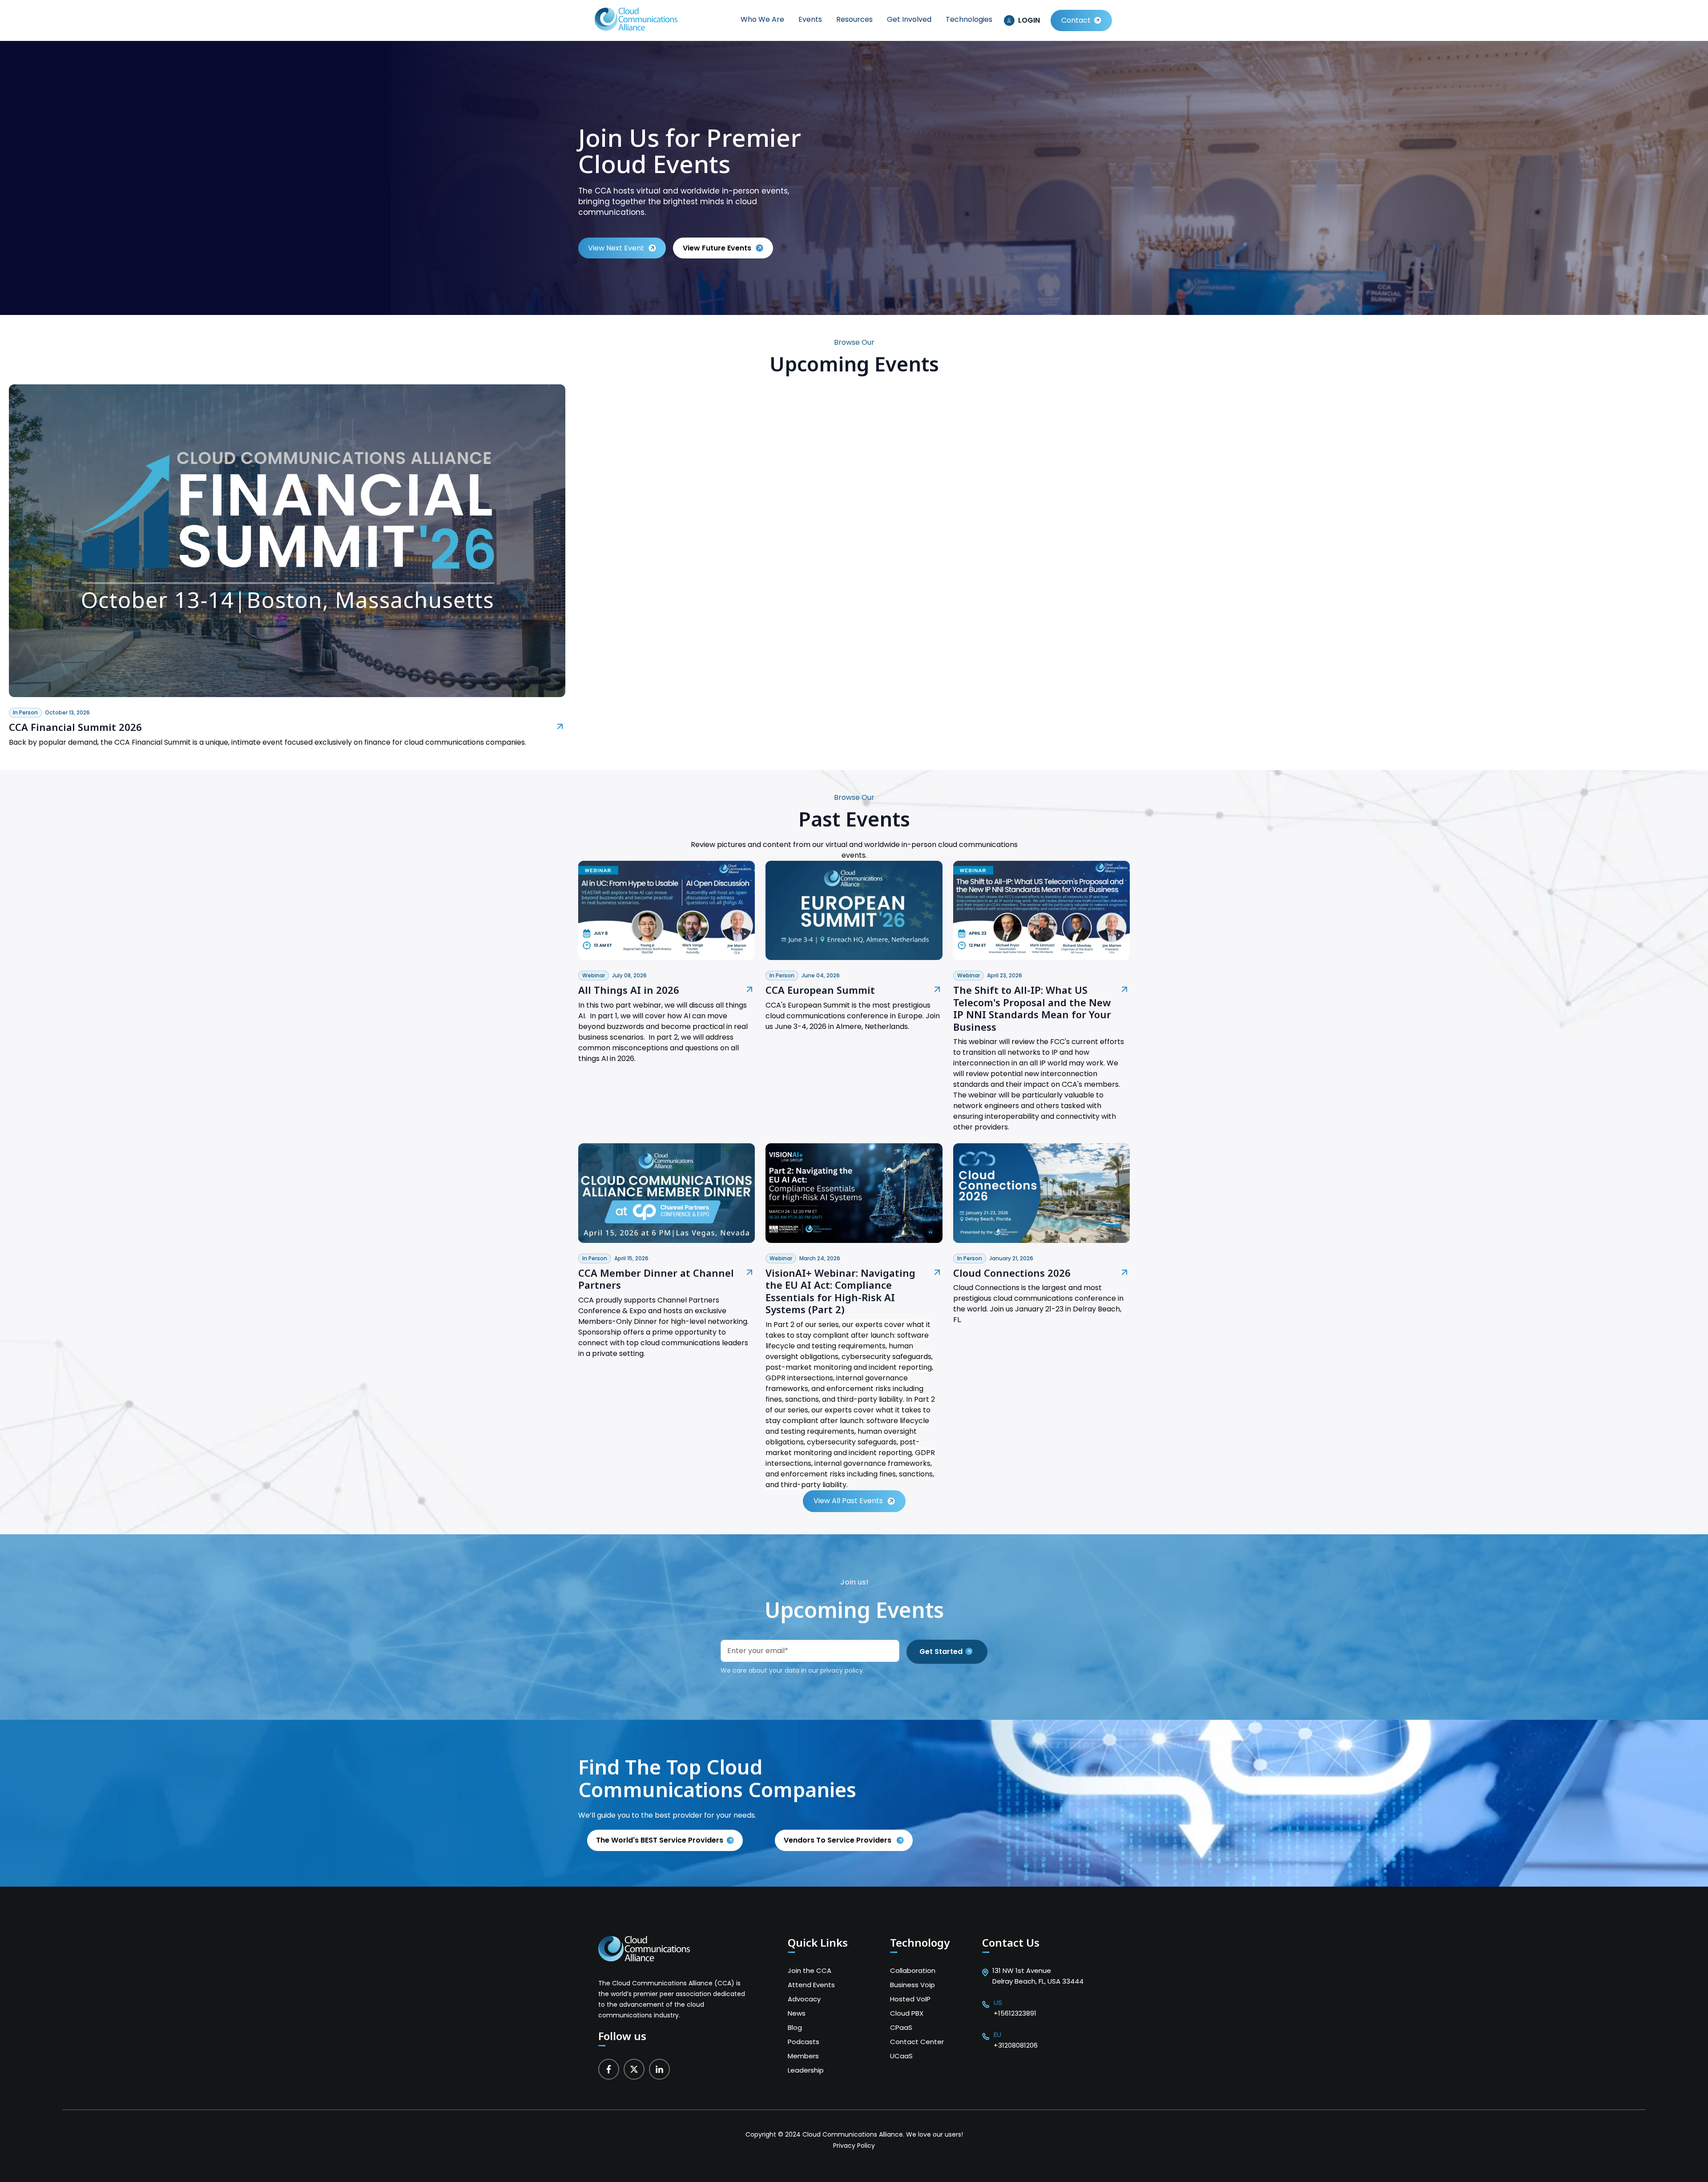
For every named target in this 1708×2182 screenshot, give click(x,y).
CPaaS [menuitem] (901, 2027)
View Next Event (616, 248)
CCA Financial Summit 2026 (75, 727)
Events (810, 19)
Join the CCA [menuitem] (810, 1970)
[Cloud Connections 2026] (1041, 1240)
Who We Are (762, 19)
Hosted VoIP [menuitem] (910, 1999)
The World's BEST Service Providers (660, 1840)
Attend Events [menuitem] (811, 1985)
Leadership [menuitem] (806, 2070)
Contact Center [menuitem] (917, 2042)
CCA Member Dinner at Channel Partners (656, 1279)
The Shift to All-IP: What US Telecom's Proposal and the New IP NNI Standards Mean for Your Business (1032, 1008)
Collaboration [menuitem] (913, 1970)
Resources (854, 19)
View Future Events (717, 248)
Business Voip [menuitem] (912, 1985)
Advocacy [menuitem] (804, 1999)
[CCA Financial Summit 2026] (287, 695)
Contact (1076, 20)
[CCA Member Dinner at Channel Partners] (667, 1240)
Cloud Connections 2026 (1012, 1273)
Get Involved (909, 19)
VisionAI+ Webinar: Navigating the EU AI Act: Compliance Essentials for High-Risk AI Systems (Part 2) (840, 1291)
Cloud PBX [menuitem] (907, 2013)
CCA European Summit (820, 990)
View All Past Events (848, 1501)
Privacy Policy (854, 2146)
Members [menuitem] (803, 2056)
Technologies (969, 19)
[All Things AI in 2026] (667, 958)
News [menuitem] (797, 2013)
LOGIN (1029, 20)
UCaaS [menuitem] (901, 2056)
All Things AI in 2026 (629, 990)
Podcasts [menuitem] (804, 2042)
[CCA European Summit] (854, 958)
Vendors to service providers (838, 1840)
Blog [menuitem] (795, 2027)
